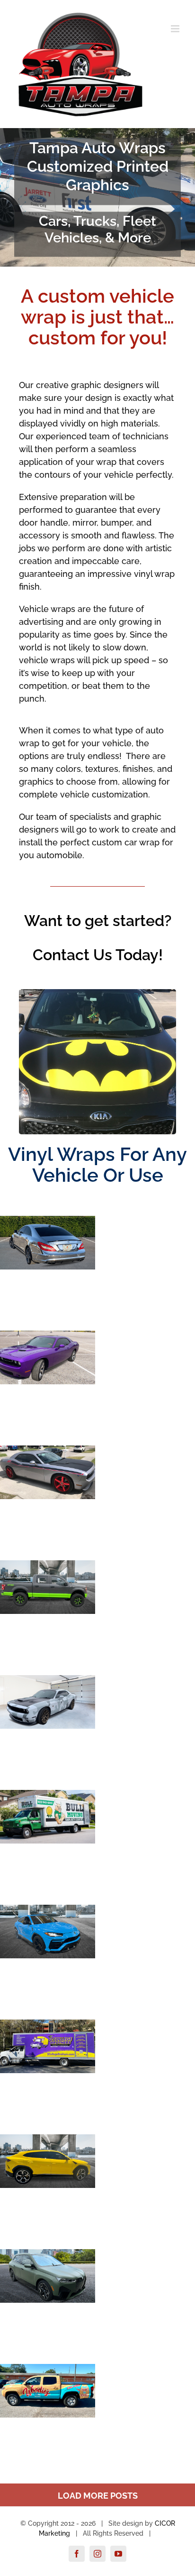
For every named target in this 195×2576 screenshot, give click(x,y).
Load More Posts (98, 2496)
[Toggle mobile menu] (176, 29)
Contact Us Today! (98, 955)
